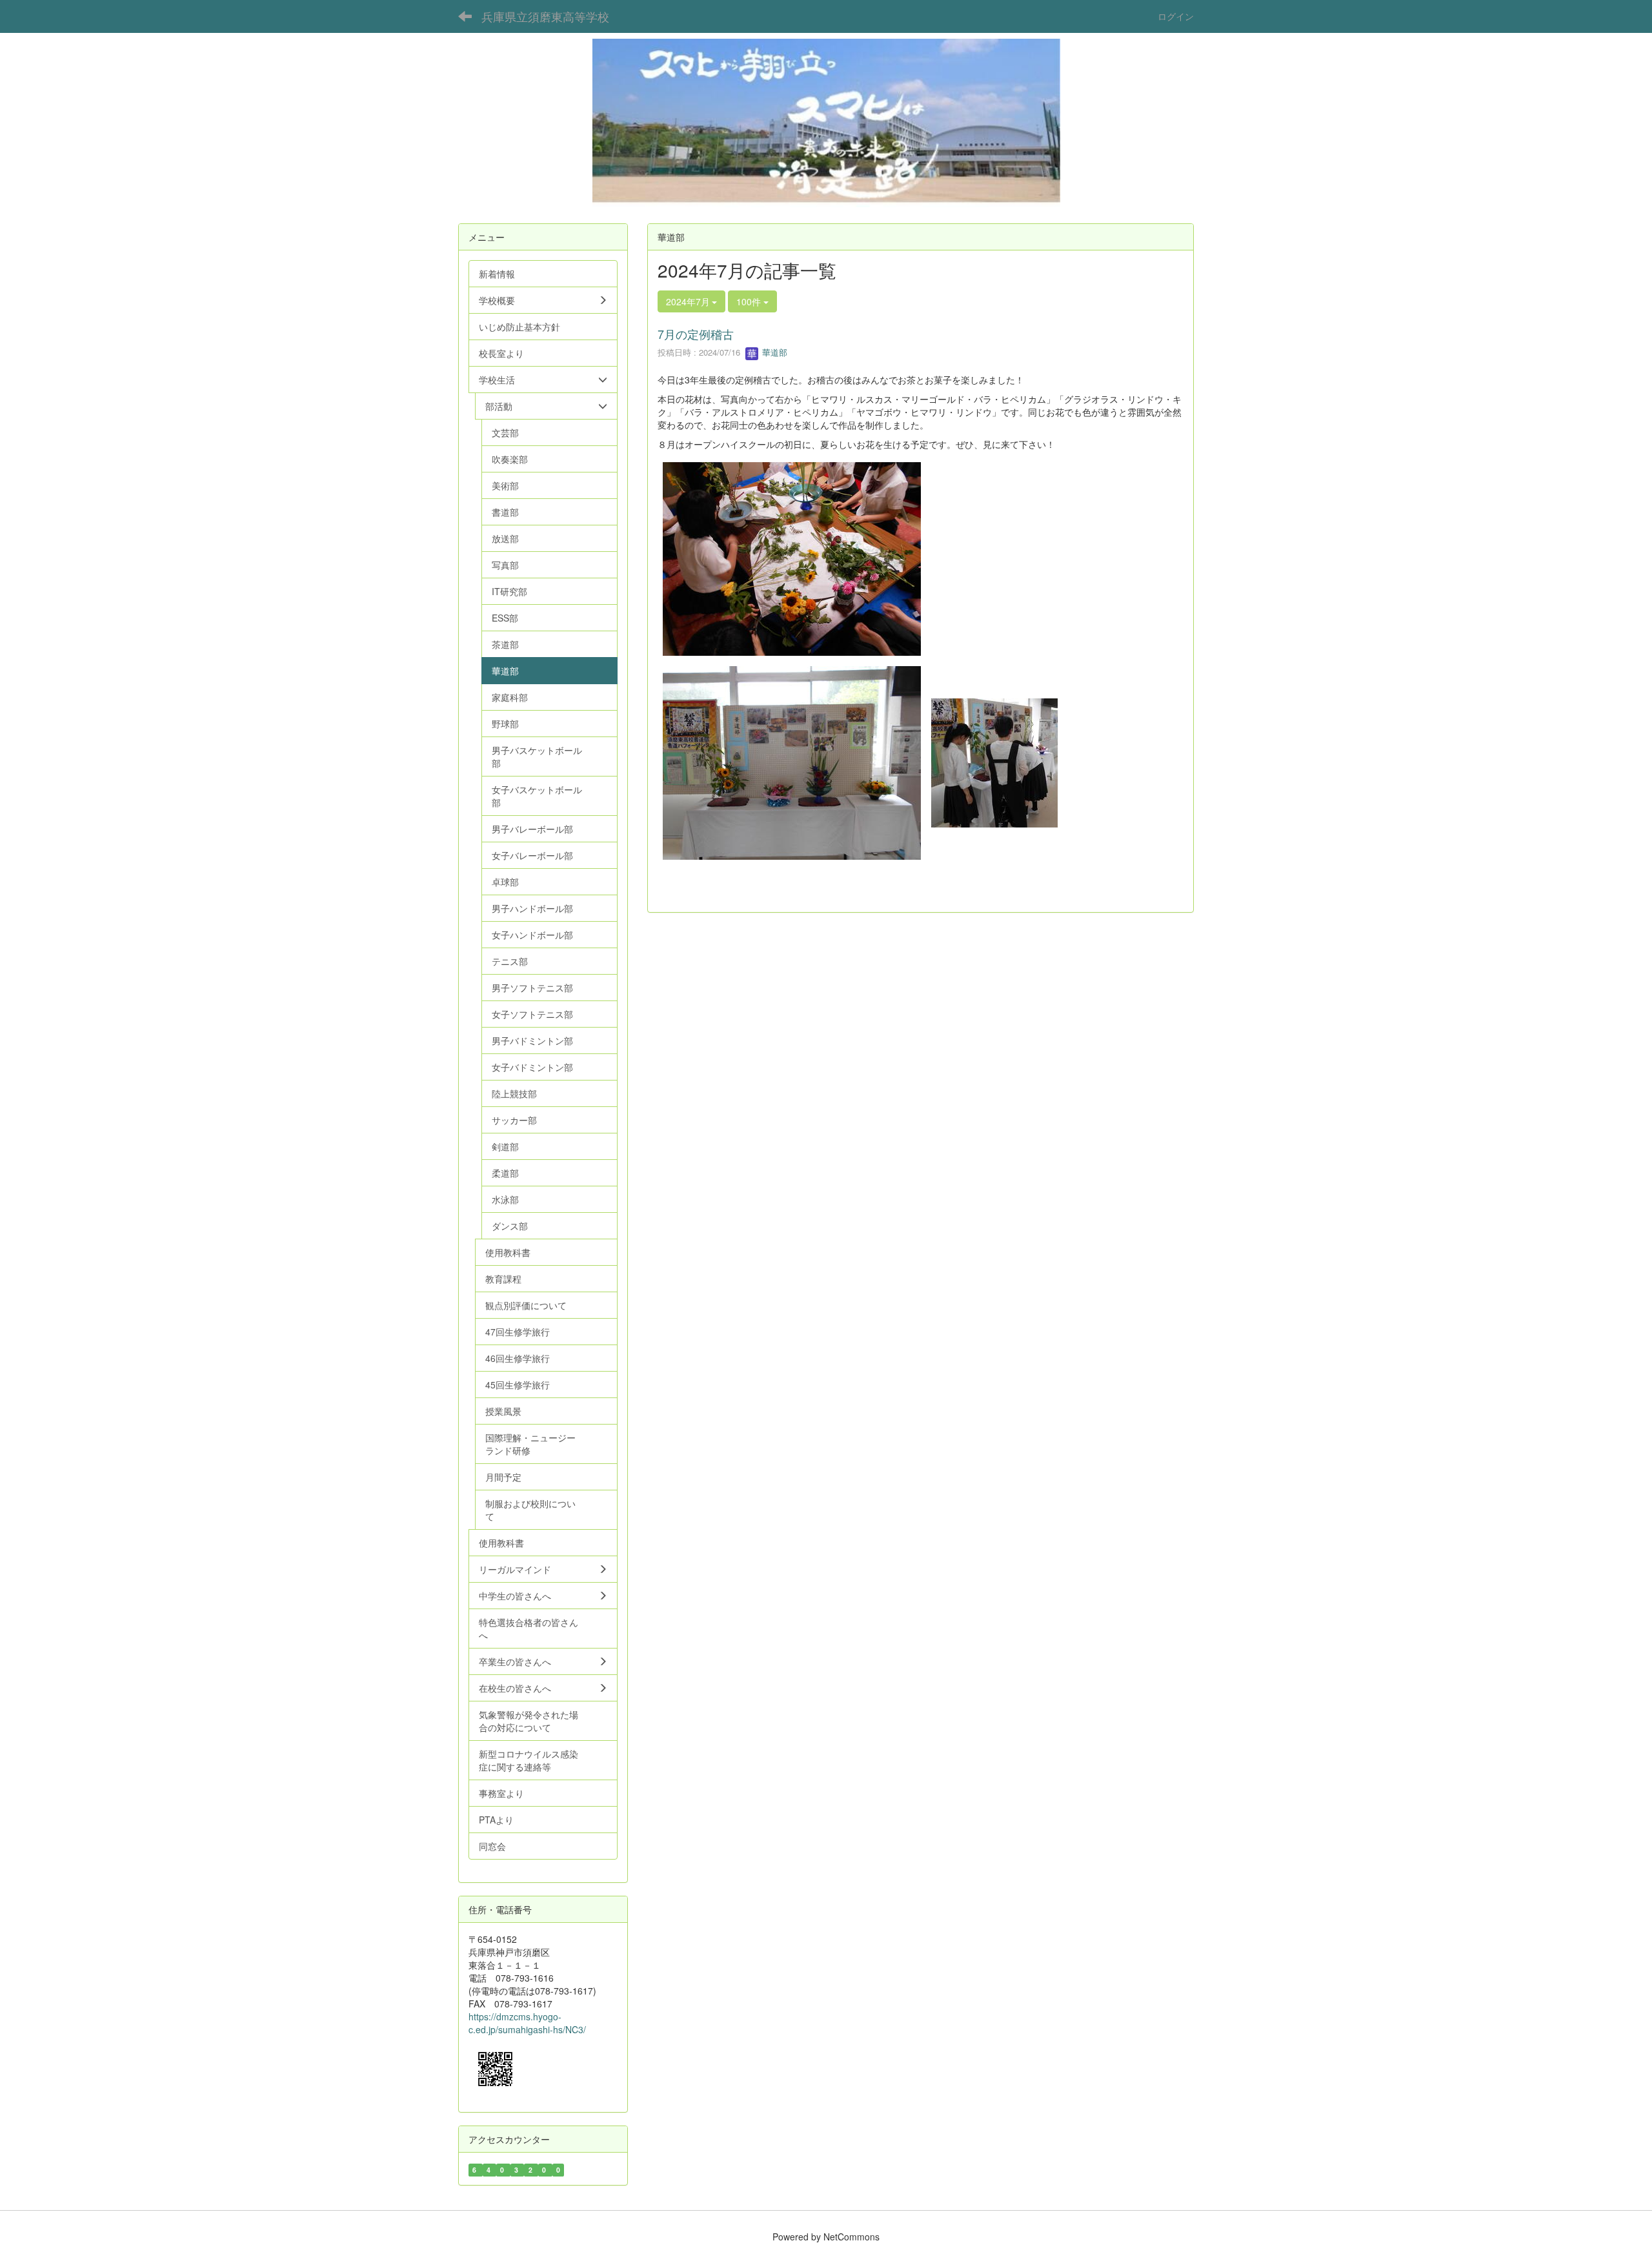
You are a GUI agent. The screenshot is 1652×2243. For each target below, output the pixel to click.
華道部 (773, 352)
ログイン (1176, 16)
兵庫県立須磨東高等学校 (545, 16)
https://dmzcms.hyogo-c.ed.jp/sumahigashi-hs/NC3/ (527, 2023)
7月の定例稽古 (696, 334)
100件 (750, 301)
